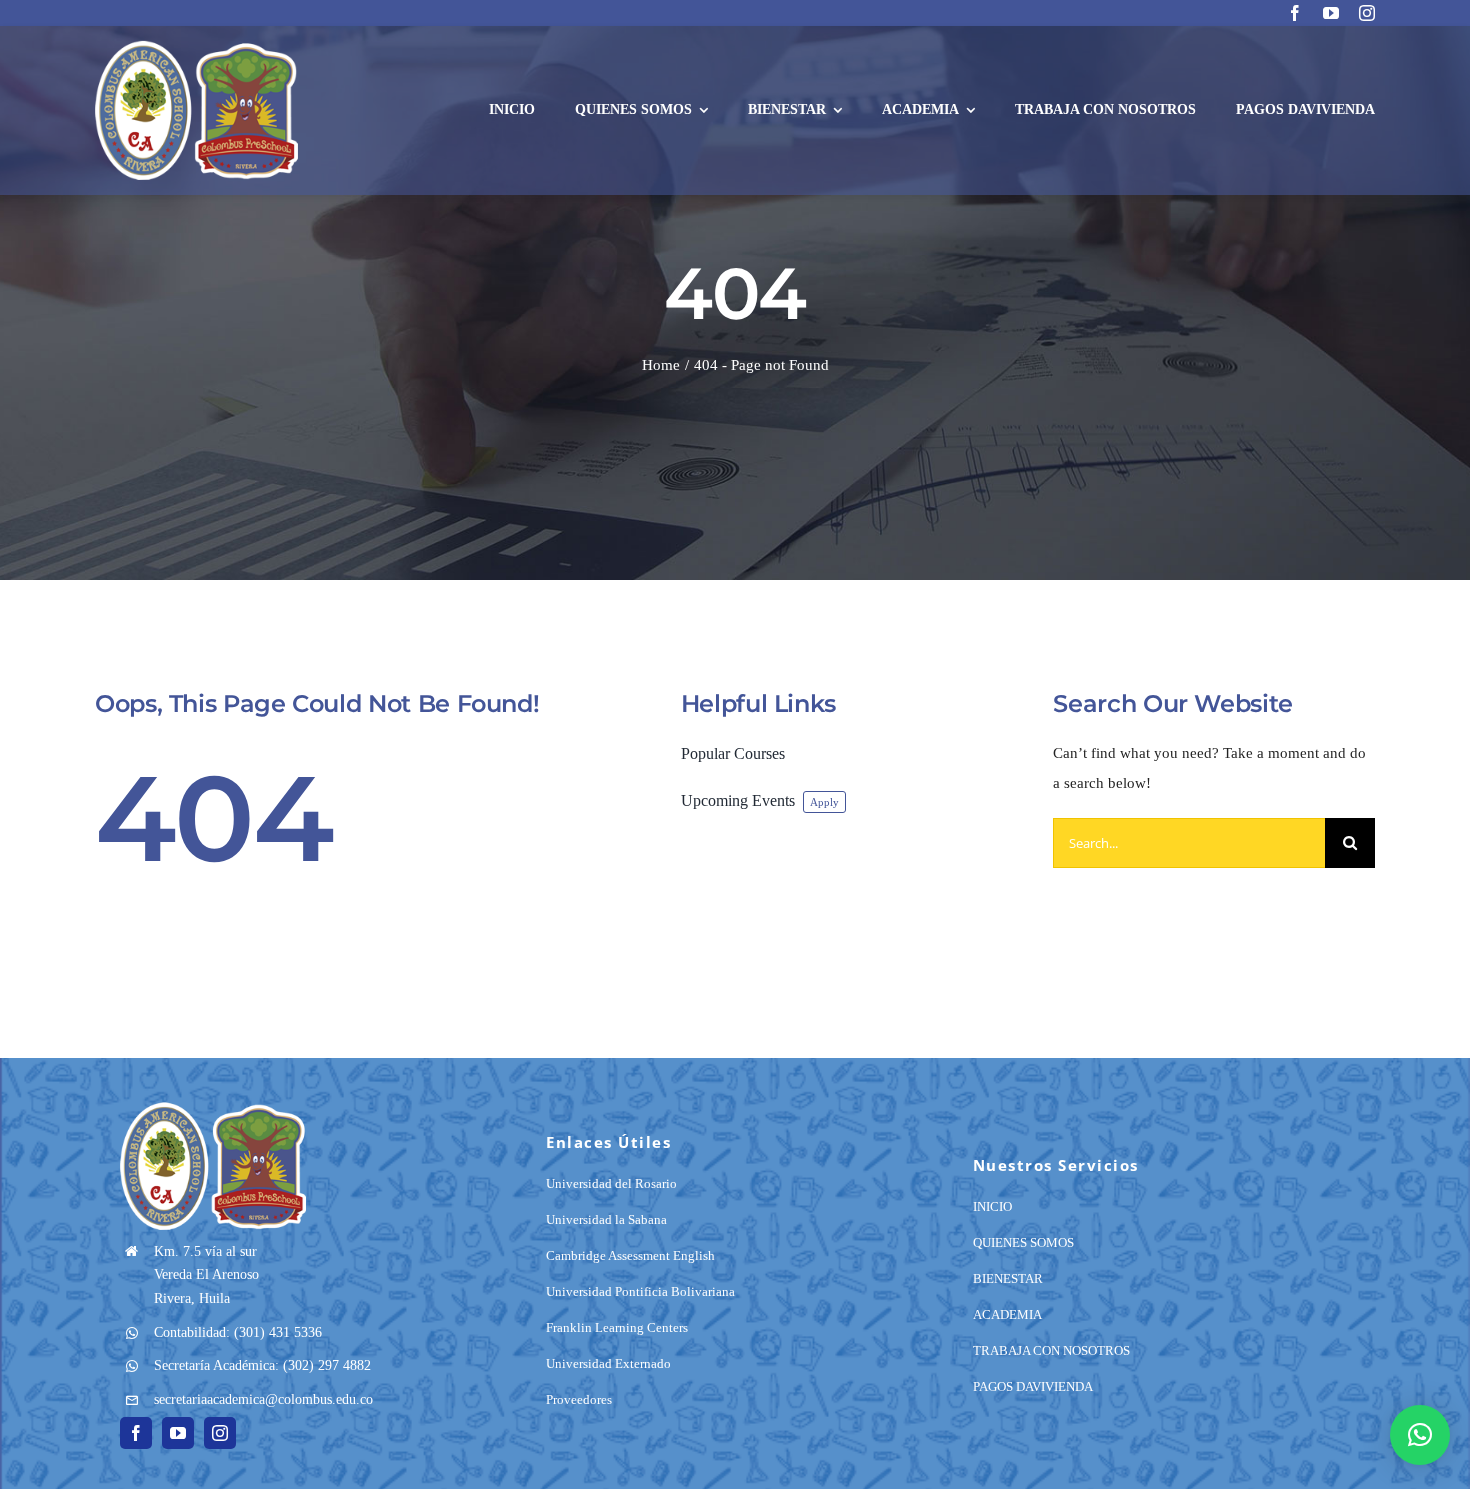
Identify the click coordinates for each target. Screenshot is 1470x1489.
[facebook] (1295, 13)
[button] (1420, 1435)
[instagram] (1367, 13)
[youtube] (1331, 13)
